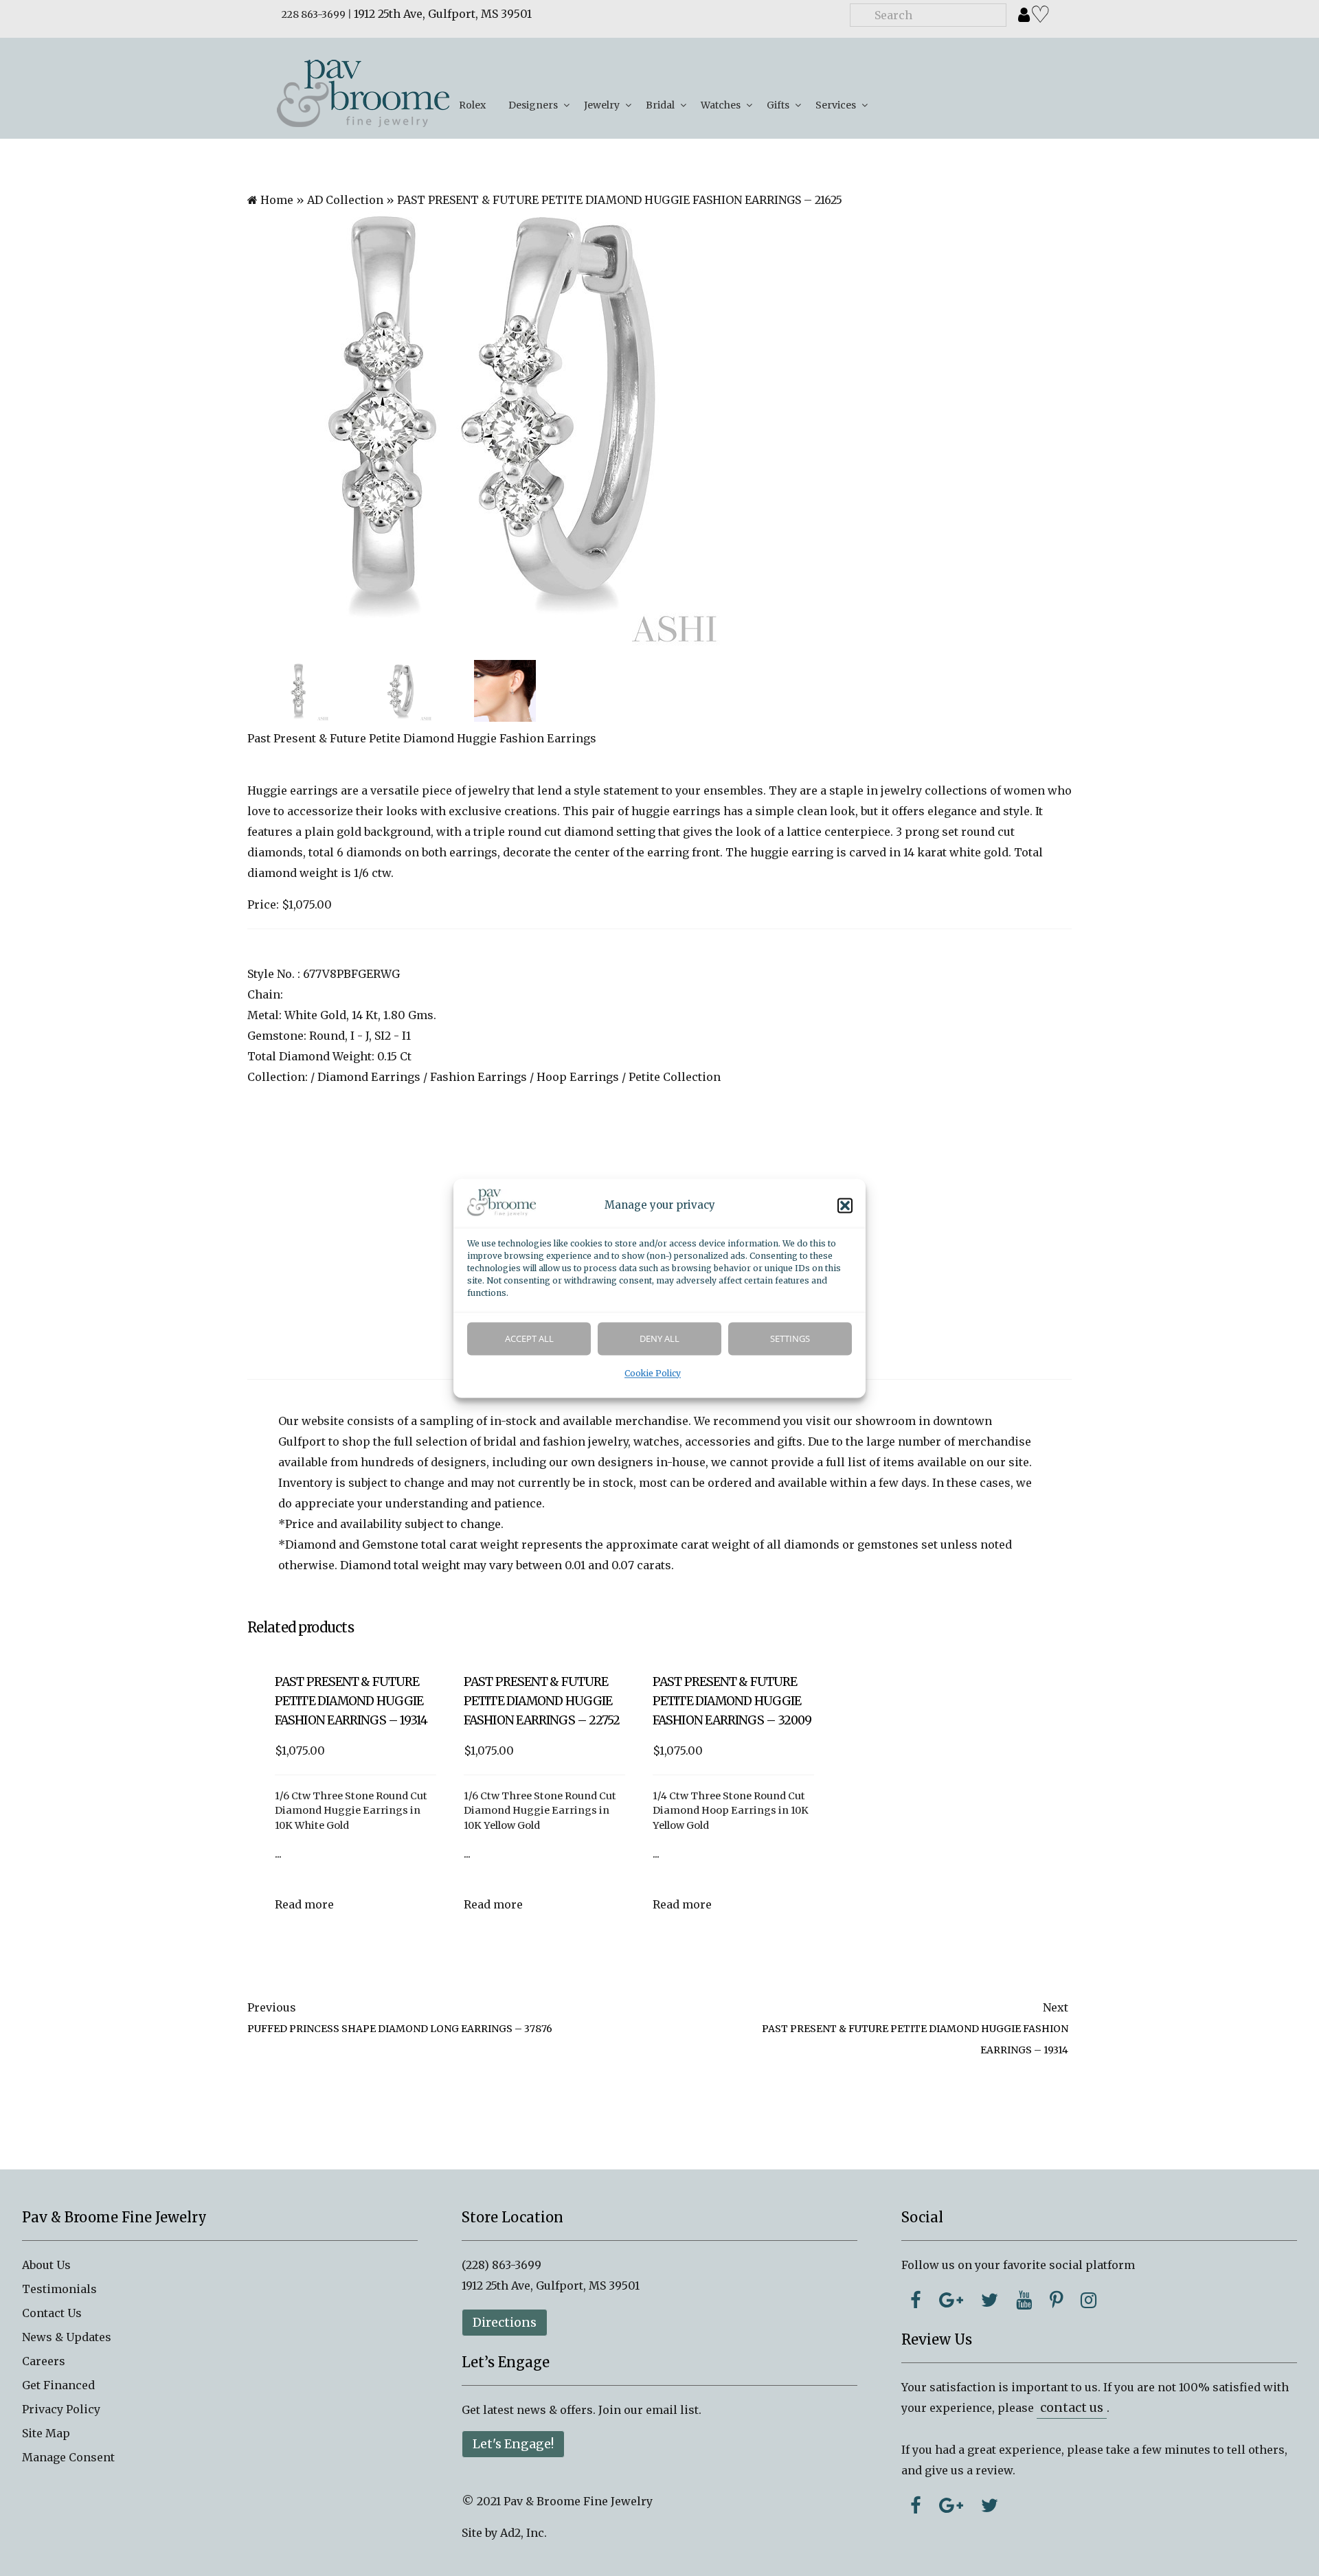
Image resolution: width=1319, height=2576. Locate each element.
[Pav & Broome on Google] (951, 2300)
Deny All (659, 1338)
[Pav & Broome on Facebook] (916, 2300)
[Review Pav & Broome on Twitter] (990, 2505)
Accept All (529, 1338)
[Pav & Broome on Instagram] (1089, 2300)
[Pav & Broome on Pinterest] (1056, 2300)
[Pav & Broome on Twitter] (990, 2300)
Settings (790, 1338)
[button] (845, 1205)
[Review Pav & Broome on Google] (951, 2505)
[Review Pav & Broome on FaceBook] (916, 2505)
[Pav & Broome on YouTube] (1024, 2300)
